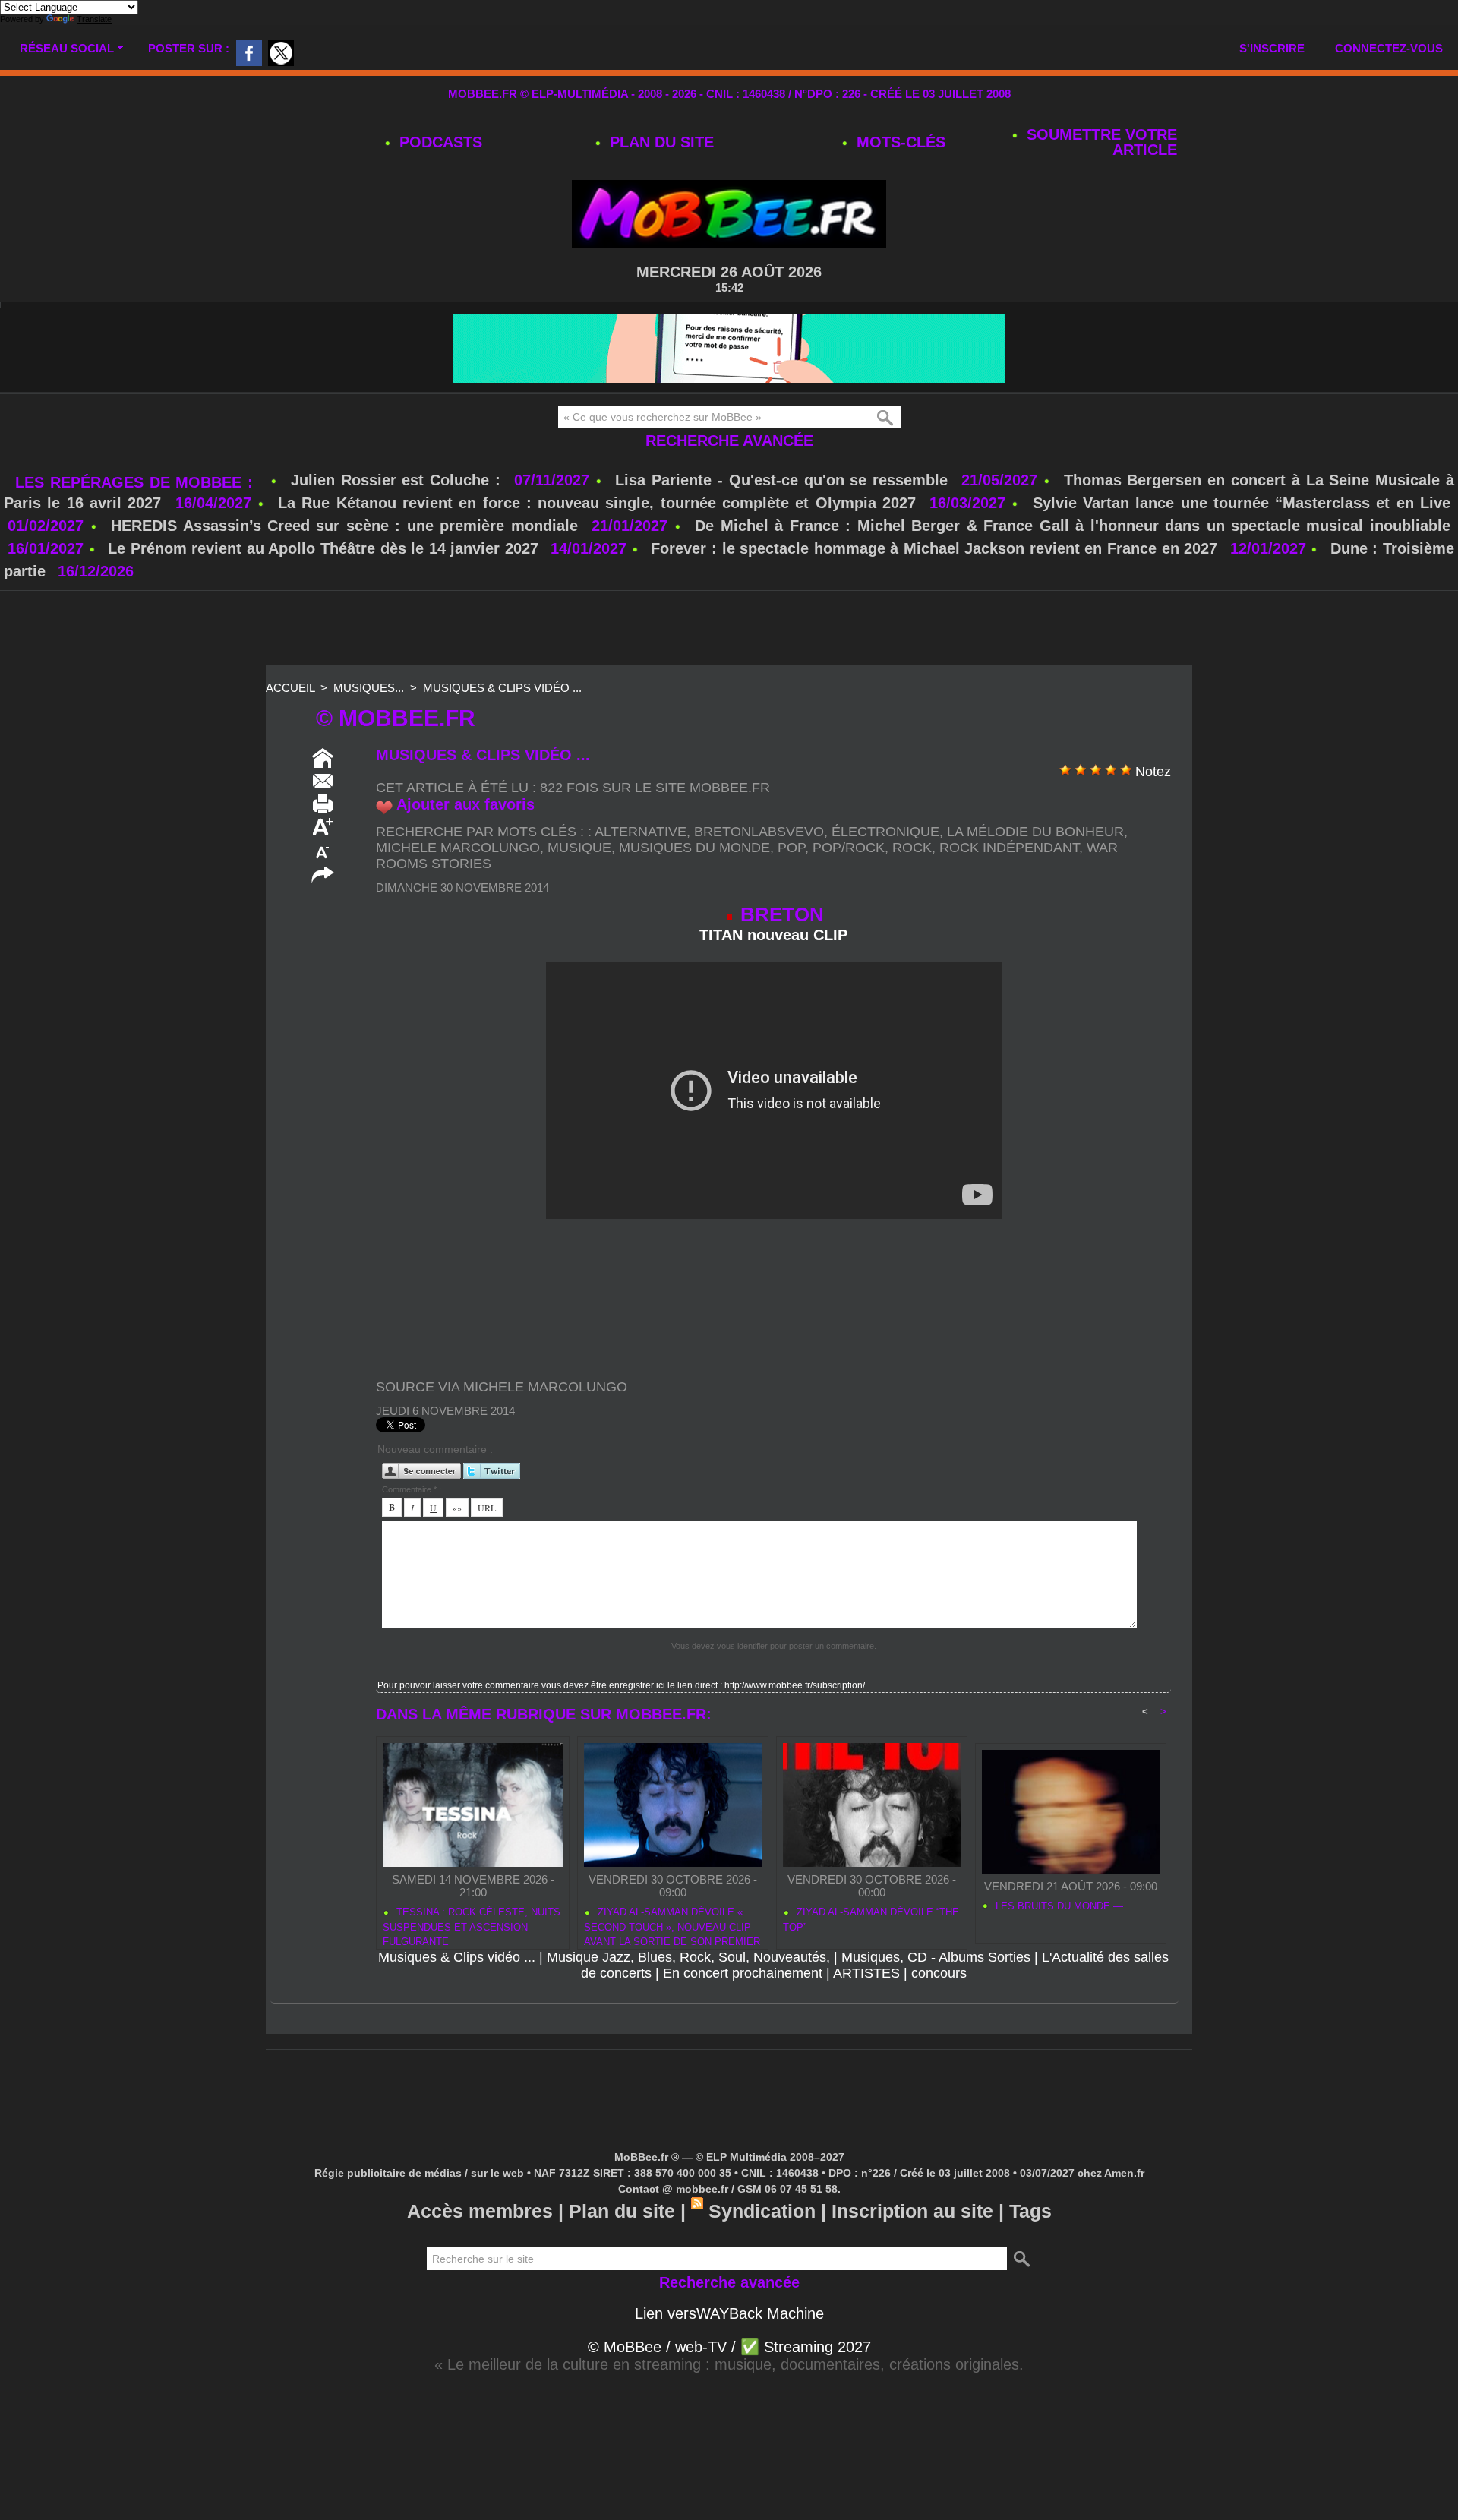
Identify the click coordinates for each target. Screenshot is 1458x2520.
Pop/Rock (849, 848)
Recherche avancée (729, 441)
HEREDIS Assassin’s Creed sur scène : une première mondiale (344, 526)
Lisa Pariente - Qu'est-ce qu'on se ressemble (784, 480)
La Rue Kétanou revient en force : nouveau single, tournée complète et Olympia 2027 (597, 503)
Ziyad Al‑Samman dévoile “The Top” (871, 1920)
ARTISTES (866, 1973)
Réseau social (67, 48)
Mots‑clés (899, 142)
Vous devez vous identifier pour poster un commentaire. (774, 1646)
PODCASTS (439, 142)
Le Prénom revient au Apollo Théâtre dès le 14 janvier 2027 (323, 548)
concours (939, 1973)
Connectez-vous (1389, 48)
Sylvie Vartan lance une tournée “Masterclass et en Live (1242, 503)
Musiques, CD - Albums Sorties (936, 1957)
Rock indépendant (1009, 848)
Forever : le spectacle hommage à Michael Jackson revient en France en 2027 (934, 548)
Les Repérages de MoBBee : (137, 482)
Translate (94, 19)
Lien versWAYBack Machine (729, 2313)
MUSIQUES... (369, 688)
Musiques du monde (694, 848)
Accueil (290, 688)
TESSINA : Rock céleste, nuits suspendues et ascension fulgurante (472, 1925)
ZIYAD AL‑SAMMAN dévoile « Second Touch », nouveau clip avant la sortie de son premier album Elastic (672, 1925)
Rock (912, 848)
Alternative (641, 832)
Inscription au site (912, 2211)
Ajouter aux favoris (465, 804)
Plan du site (660, 142)
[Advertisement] (729, 629)
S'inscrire (1272, 48)
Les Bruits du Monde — (1058, 1906)
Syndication (762, 2211)
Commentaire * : (412, 1489)
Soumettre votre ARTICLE (1100, 142)
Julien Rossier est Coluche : (399, 480)
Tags (1030, 2211)
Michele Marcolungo (458, 848)
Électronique (885, 832)
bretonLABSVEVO (759, 832)
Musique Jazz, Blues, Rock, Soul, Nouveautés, (688, 1957)
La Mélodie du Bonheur (1035, 832)
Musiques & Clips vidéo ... (502, 688)
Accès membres (480, 2211)
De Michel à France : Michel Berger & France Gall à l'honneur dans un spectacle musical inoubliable (1073, 526)
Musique (579, 848)
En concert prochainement (743, 1973)
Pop (791, 848)
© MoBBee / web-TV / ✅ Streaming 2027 (729, 2347)
